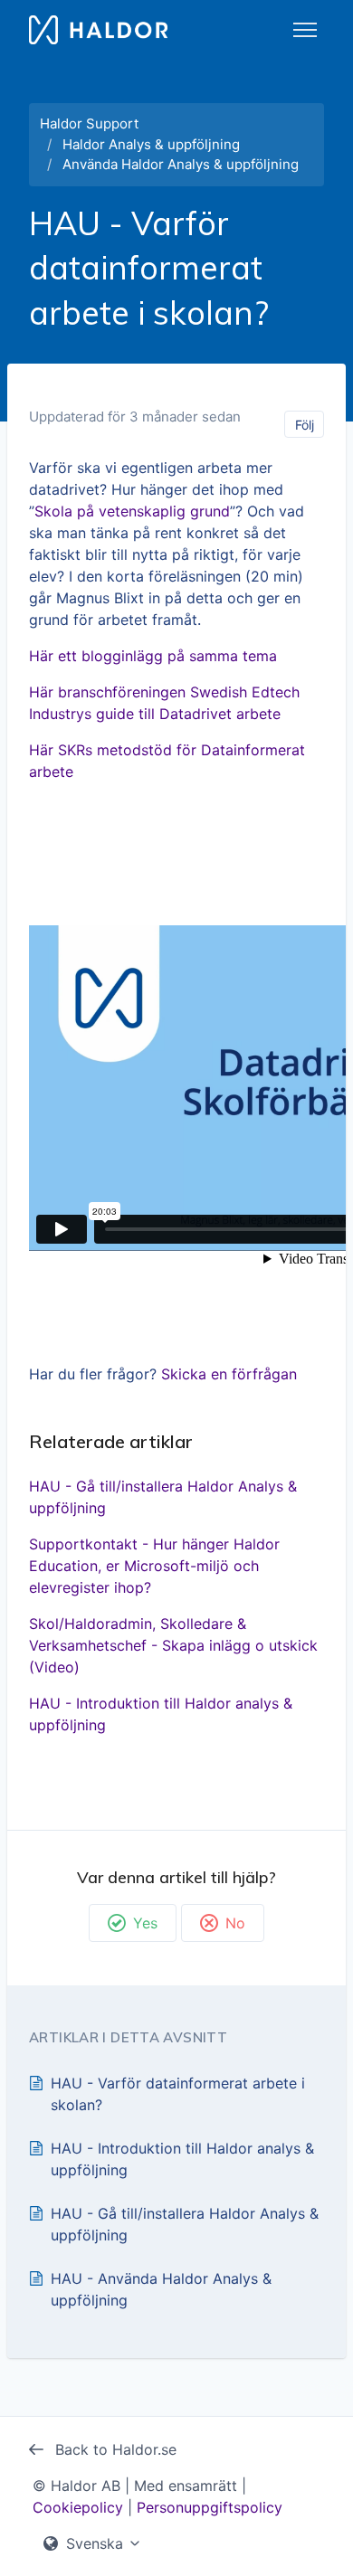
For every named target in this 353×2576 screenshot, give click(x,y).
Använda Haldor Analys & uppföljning (181, 164)
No (235, 1923)
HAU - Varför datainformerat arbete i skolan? (178, 2094)
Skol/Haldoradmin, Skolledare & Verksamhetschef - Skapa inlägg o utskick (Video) (173, 1645)
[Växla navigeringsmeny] (305, 30)
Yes (145, 1923)
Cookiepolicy (78, 2507)
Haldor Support (89, 123)
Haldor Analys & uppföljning (151, 144)
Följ (305, 425)
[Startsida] (98, 30)
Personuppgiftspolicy (210, 2507)
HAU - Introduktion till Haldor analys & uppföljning (161, 1714)
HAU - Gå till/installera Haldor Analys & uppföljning (163, 1497)
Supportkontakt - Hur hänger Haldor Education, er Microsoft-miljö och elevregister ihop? (154, 1566)
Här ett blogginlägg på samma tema (153, 656)
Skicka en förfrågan (229, 1374)
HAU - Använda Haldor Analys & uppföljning (161, 2289)
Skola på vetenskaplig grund (132, 511)
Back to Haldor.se (114, 2449)
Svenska (95, 2543)
